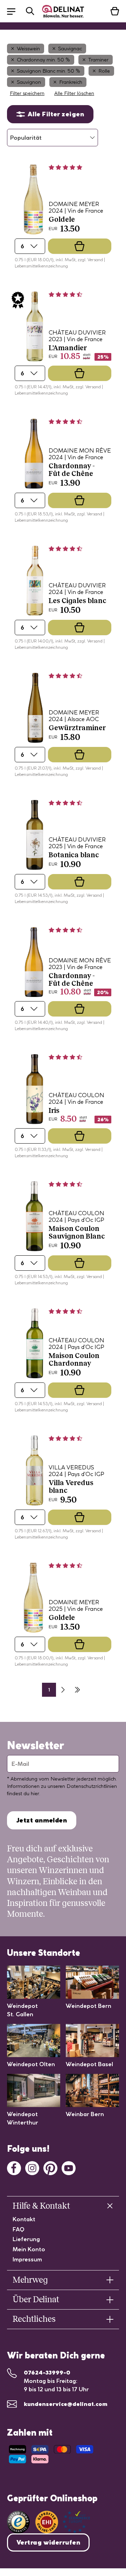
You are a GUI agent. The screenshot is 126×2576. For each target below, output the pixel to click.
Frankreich (71, 82)
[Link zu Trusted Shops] (18, 2522)
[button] (15, 11)
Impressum (27, 2259)
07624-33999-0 (47, 2372)
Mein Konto (29, 2249)
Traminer (98, 60)
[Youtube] (69, 2167)
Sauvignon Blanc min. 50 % (48, 71)
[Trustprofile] (63, 2522)
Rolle (104, 71)
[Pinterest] (50, 2167)
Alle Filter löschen (74, 93)
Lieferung (26, 2239)
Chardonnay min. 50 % (43, 60)
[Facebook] (14, 2167)
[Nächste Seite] (63, 1690)
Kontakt (24, 2219)
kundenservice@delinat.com (66, 2404)
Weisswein (28, 49)
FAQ (19, 2229)
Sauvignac (70, 49)
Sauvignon (29, 82)
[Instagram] (32, 2167)
